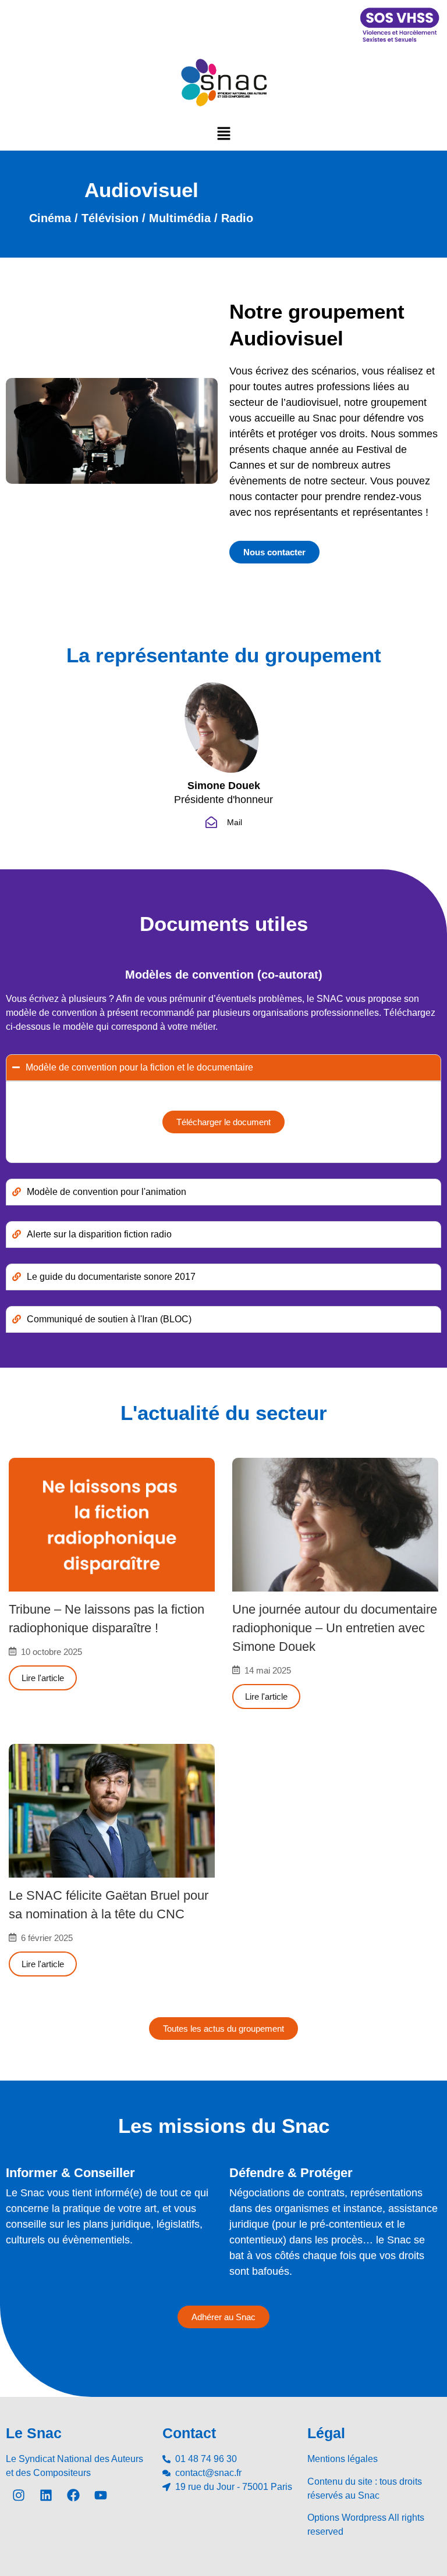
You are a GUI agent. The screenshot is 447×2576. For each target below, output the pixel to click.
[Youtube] (101, 2495)
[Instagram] (19, 2495)
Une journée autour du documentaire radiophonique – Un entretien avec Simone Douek (335, 1628)
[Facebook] (73, 2495)
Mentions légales (343, 2459)
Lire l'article (43, 1678)
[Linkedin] (46, 2495)
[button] (223, 133)
